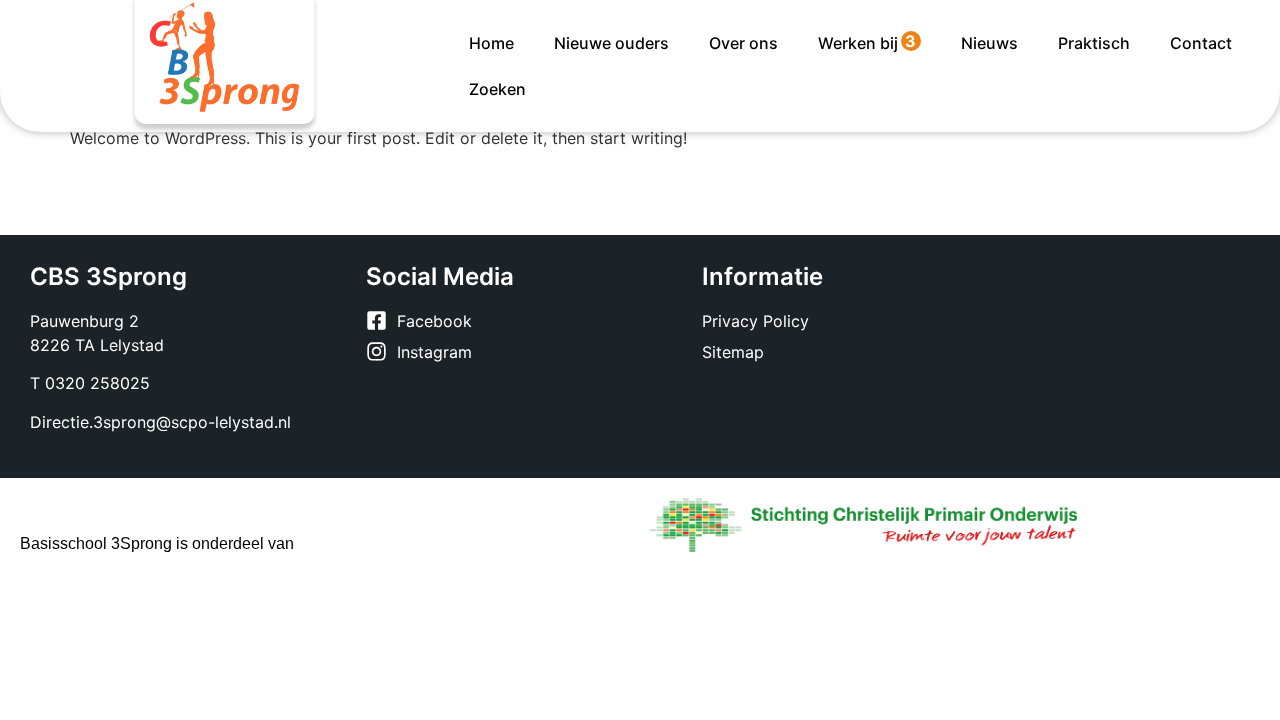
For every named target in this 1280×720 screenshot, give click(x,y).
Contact (1201, 43)
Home (491, 43)
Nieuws (989, 43)
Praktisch (1094, 43)
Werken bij (867, 42)
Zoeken (497, 89)
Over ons (743, 43)
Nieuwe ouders (611, 43)
